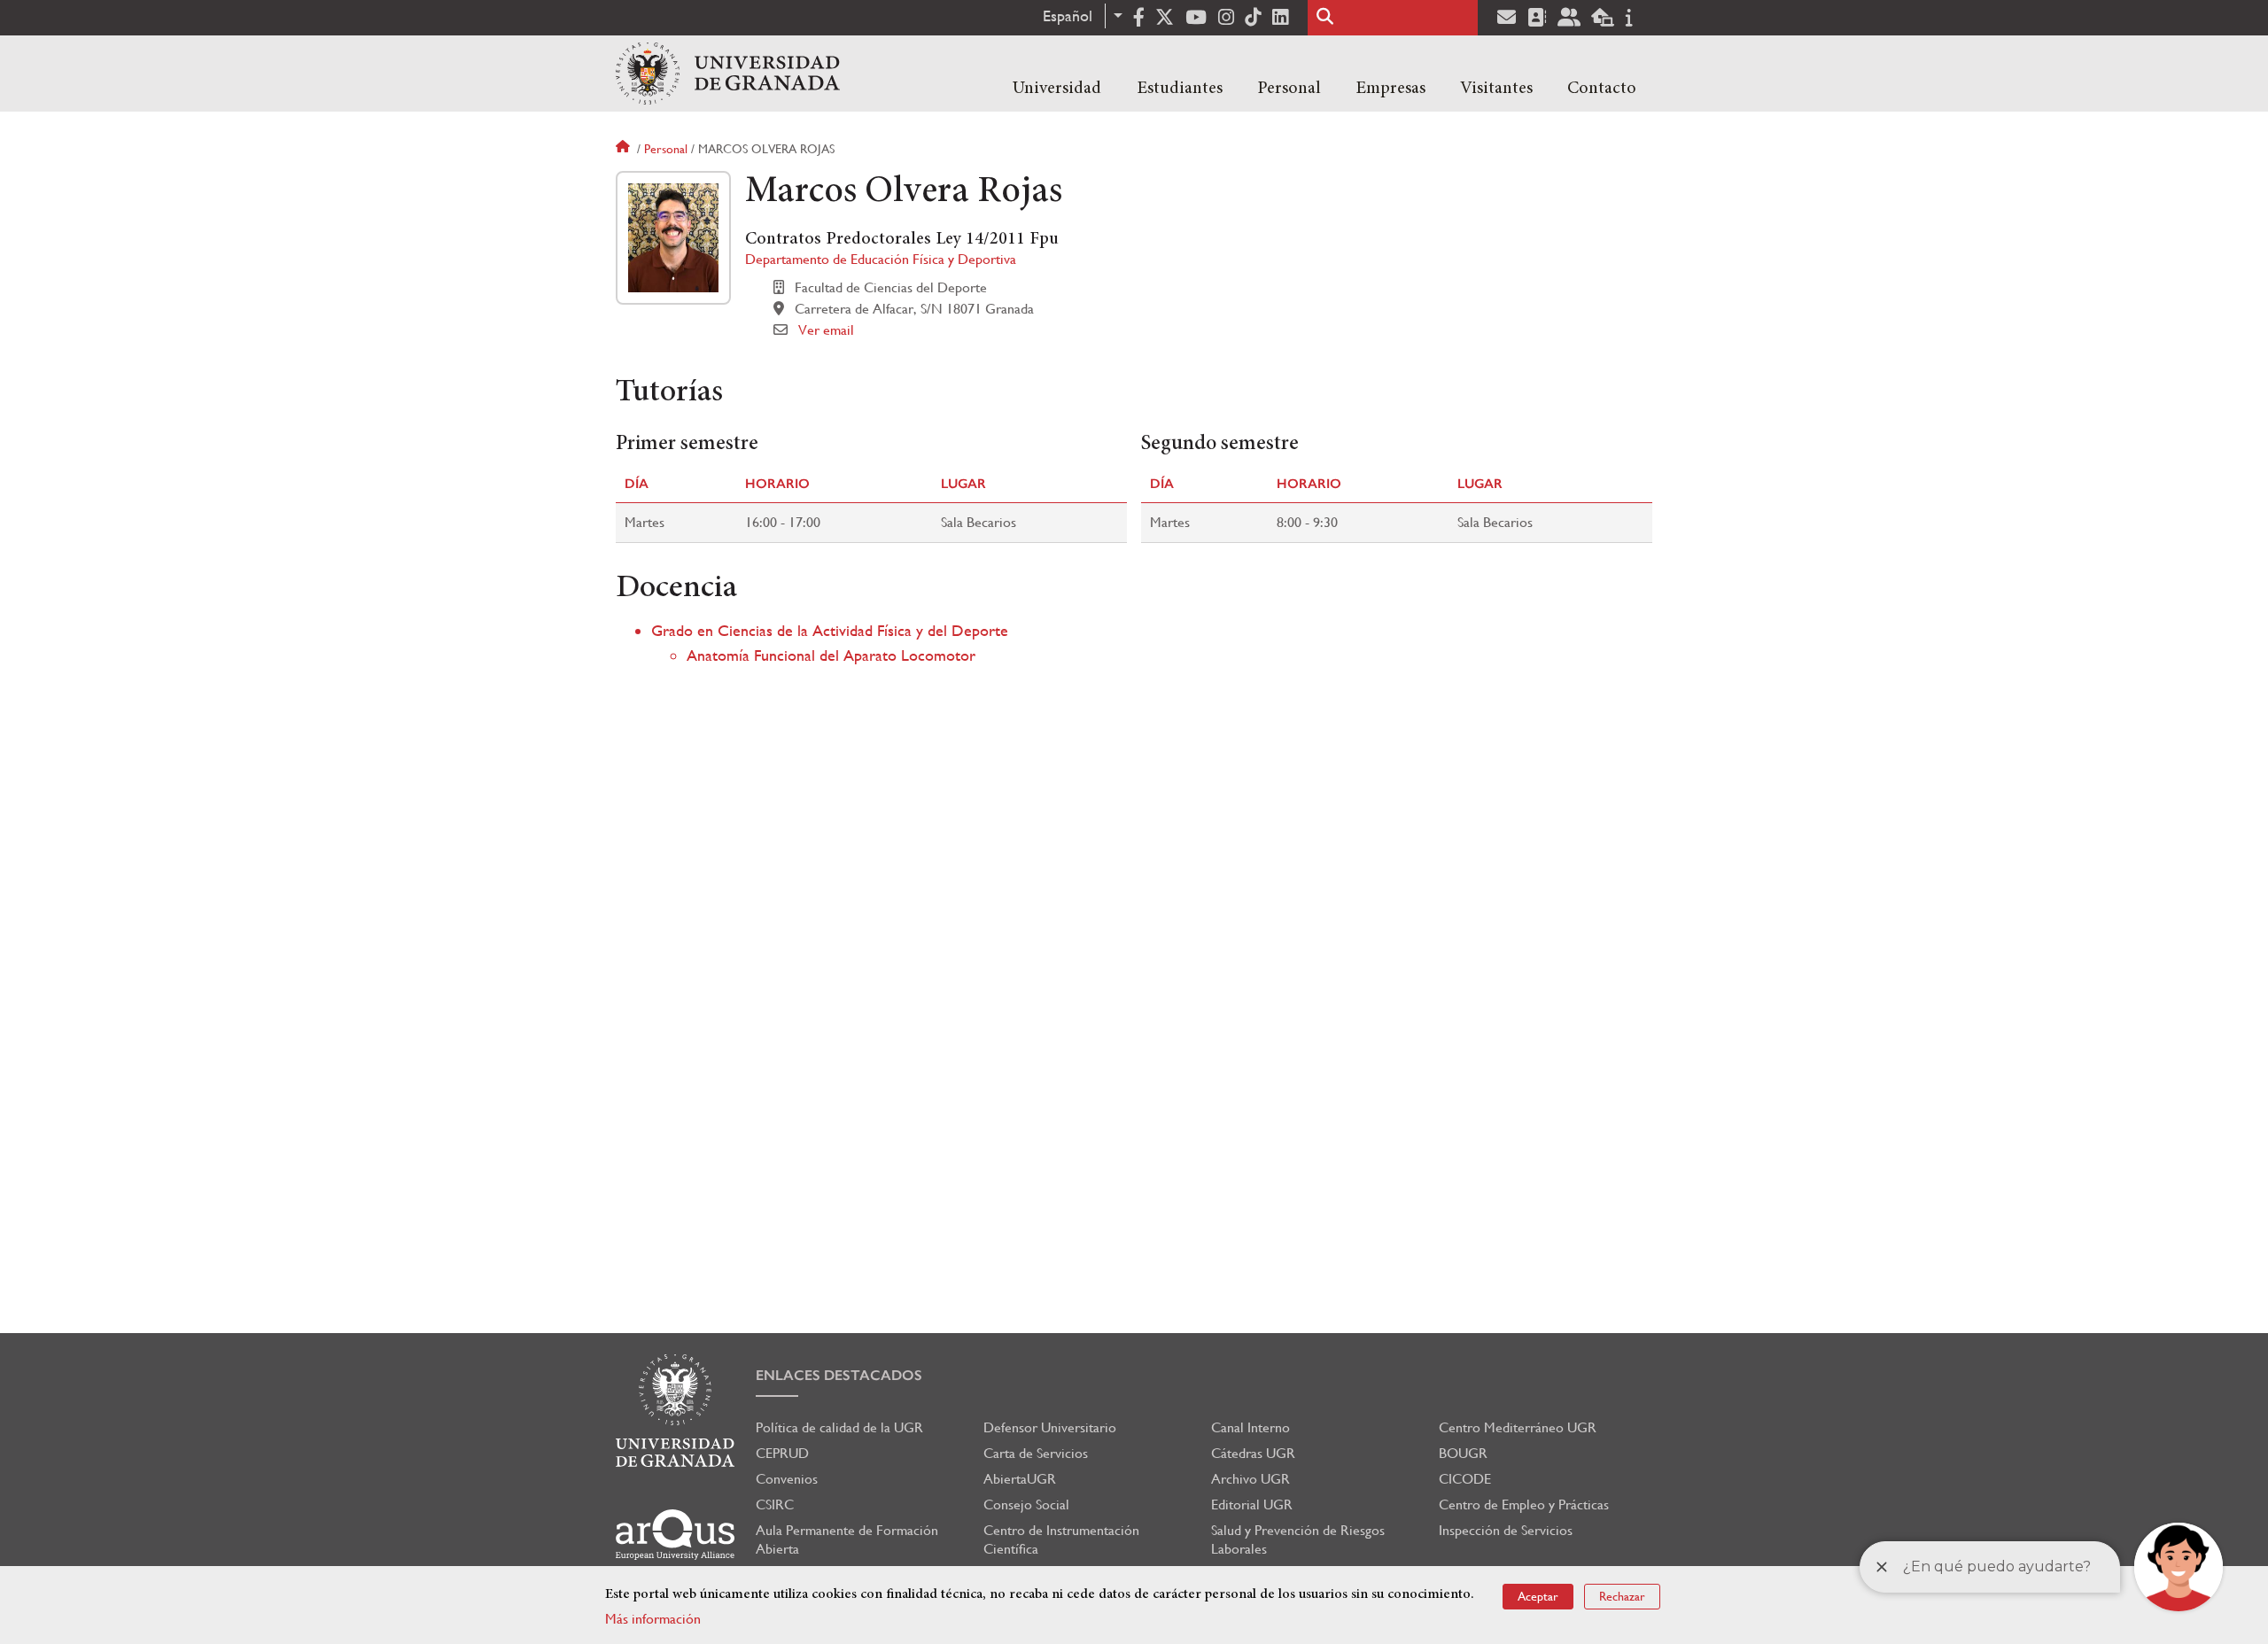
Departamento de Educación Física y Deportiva (881, 259)
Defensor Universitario (1050, 1427)
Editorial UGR (1252, 1504)
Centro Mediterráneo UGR (1518, 1427)
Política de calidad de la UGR (839, 1427)
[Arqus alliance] (675, 1535)
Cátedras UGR (1253, 1453)
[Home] (728, 74)
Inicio (625, 149)
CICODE (1465, 1479)
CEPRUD (782, 1453)
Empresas (1390, 89)
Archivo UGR (1251, 1479)
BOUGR (1463, 1453)
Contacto (1602, 89)
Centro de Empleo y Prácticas (1524, 1504)
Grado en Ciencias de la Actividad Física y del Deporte (830, 630)
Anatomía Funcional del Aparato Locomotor (831, 655)
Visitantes (1496, 89)
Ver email (826, 330)
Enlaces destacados (839, 1375)
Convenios (787, 1479)
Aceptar (1538, 1596)
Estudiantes (1180, 89)
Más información (653, 1619)
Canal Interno (1251, 1427)
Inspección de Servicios (1506, 1530)
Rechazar (1622, 1596)
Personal (1289, 89)
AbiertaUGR (1020, 1479)
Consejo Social (1026, 1504)
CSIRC (775, 1504)
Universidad (1057, 89)
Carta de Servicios (1036, 1453)
